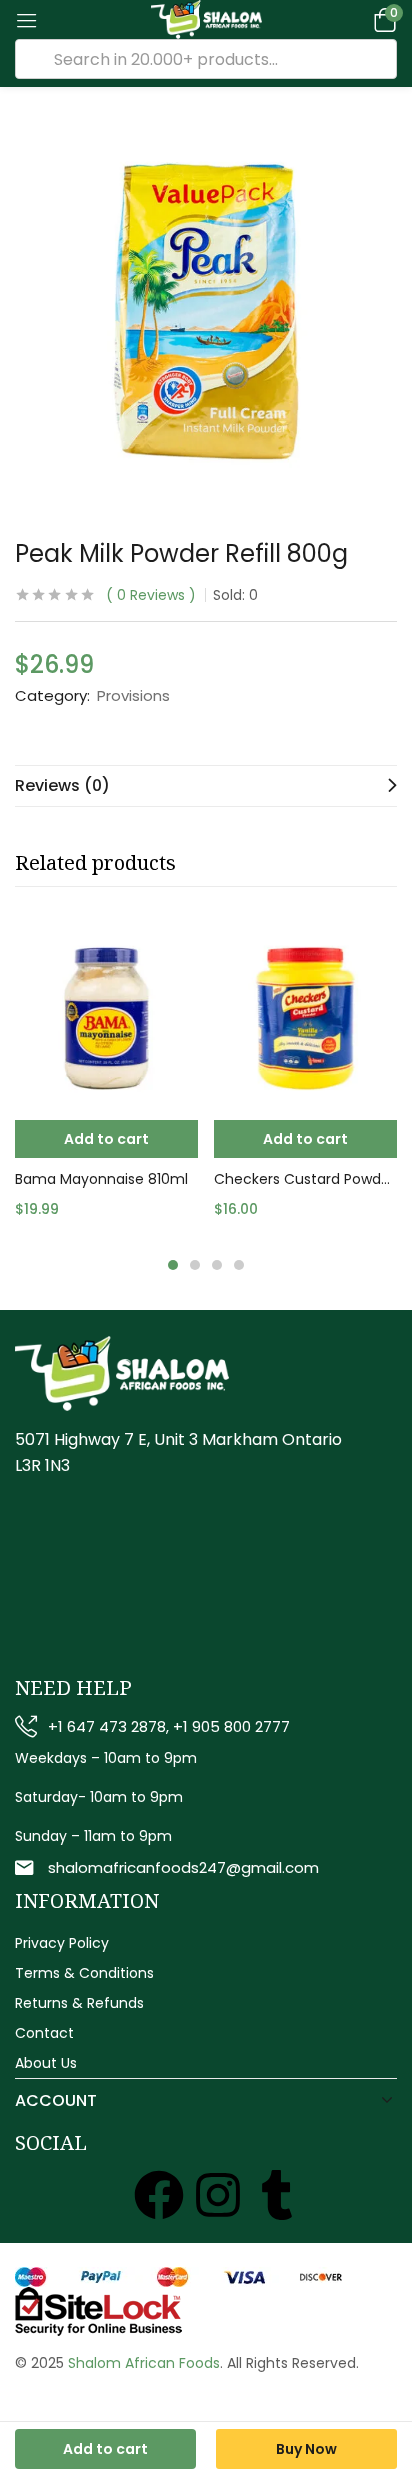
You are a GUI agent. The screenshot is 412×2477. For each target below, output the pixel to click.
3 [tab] (217, 1265)
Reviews (151, 595)
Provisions (133, 696)
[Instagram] (218, 2195)
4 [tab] (239, 1265)
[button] (382, 19)
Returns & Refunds (79, 2003)
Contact (44, 2033)
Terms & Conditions (84, 1973)
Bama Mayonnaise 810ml (101, 1179)
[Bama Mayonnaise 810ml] (106, 1018)
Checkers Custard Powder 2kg (305, 1179)
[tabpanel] (106, 1081)
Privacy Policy (62, 1943)
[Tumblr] (277, 2195)
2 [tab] (195, 1265)
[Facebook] (159, 2195)
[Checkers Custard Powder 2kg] (305, 1018)
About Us (46, 2063)
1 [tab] (173, 1265)
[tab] (206, 786)
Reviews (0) (62, 785)
